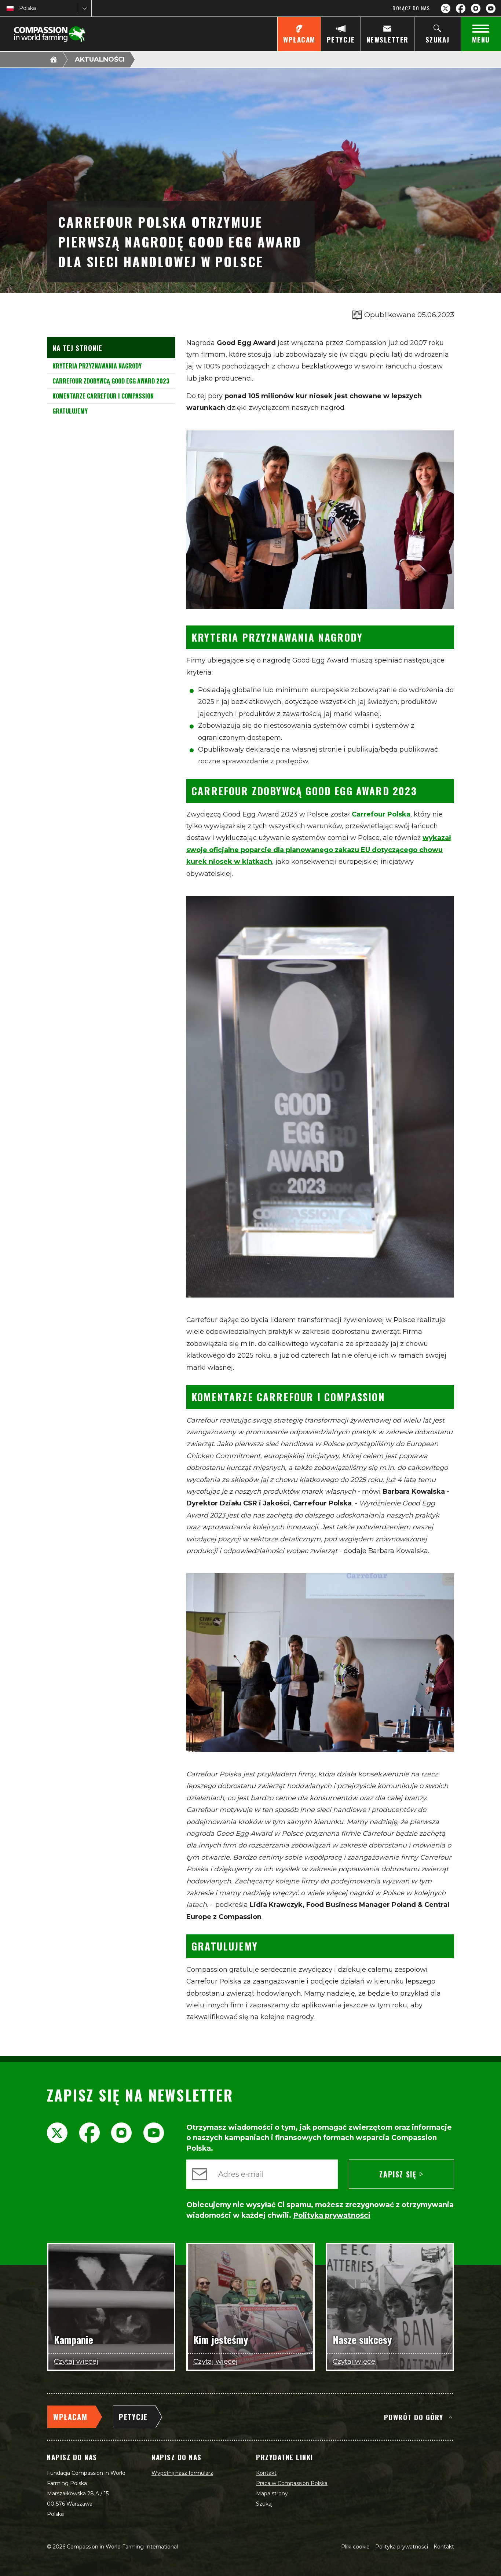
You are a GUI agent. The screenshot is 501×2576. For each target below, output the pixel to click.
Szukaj (264, 2504)
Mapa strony (272, 2494)
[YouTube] (491, 8)
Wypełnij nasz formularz (182, 2473)
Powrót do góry (414, 2417)
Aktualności (100, 59)
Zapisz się (398, 2174)
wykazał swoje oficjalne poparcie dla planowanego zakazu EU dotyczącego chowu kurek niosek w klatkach (319, 850)
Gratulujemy (70, 411)
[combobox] (20, 8)
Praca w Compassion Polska (292, 2483)
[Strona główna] (54, 59)
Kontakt (266, 2473)
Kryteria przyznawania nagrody (97, 366)
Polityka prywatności (402, 2547)
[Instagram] (476, 8)
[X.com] (446, 8)
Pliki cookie (355, 2547)
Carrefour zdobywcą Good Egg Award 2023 (111, 381)
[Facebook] (461, 8)
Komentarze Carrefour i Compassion (103, 396)
